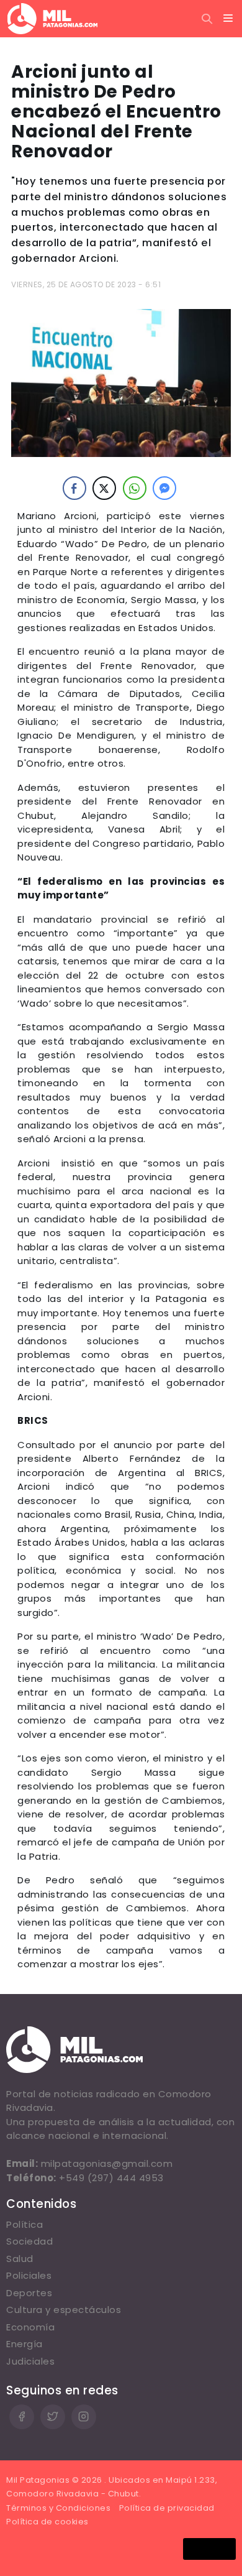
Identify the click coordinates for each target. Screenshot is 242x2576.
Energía (25, 2344)
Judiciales (30, 2361)
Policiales (29, 2275)
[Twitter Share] (104, 488)
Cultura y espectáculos (64, 2310)
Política (25, 2224)
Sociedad (29, 2241)
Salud (20, 2259)
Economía (30, 2327)
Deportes (29, 2293)
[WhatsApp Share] (135, 488)
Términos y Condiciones (58, 2508)
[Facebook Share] (74, 488)
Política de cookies (47, 2522)
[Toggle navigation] (228, 19)
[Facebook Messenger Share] (164, 488)
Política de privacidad (167, 2508)
